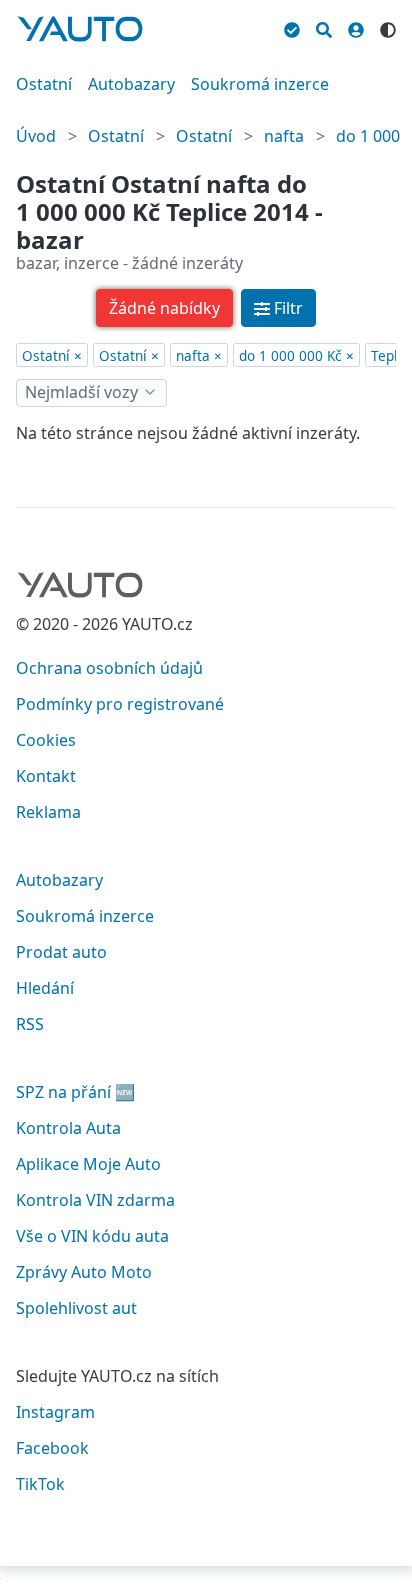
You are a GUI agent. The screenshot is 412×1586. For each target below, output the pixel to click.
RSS (30, 1024)
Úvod (36, 136)
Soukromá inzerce (260, 84)
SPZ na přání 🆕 (75, 1092)
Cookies (46, 740)
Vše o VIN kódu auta (92, 1236)
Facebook (52, 1448)
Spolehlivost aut (76, 1308)
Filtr (288, 308)
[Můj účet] (356, 27)
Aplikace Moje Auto (88, 1164)
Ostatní (44, 84)
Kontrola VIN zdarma (95, 1200)
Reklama (48, 812)
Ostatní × (52, 355)
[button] (164, 308)
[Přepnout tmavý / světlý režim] (388, 27)
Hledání (45, 988)
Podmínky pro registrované (120, 704)
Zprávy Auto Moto (84, 1272)
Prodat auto (61, 952)
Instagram (55, 1412)
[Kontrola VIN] (292, 27)
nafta (284, 136)
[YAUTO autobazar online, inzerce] (80, 29)
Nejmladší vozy (81, 392)
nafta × (199, 355)
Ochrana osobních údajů (109, 668)
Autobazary (131, 84)
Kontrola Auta (68, 1128)
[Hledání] (324, 27)
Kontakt (46, 776)
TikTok (40, 1484)
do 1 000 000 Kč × (296, 355)
